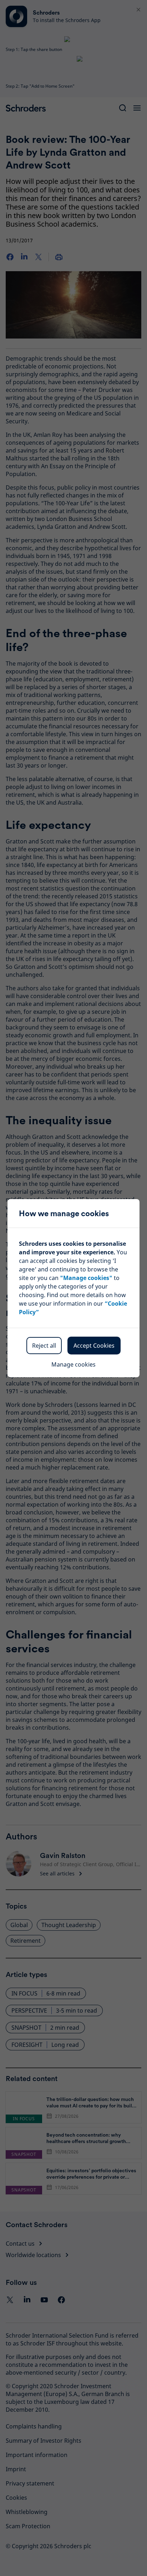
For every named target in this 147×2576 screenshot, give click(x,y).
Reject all (44, 1346)
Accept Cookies (94, 1346)
